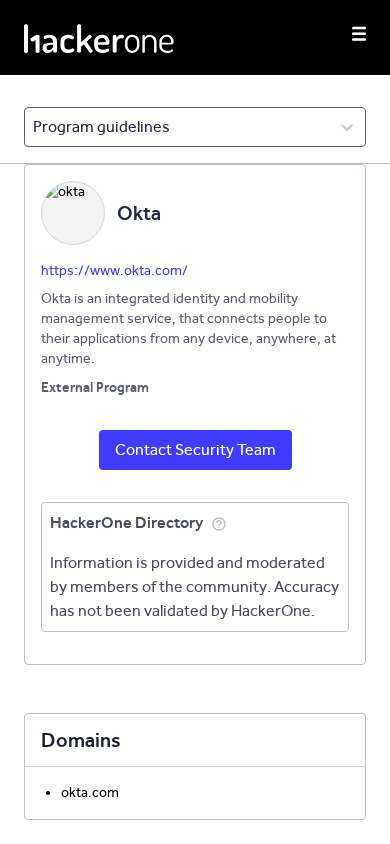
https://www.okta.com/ (114, 270)
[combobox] (34, 127)
